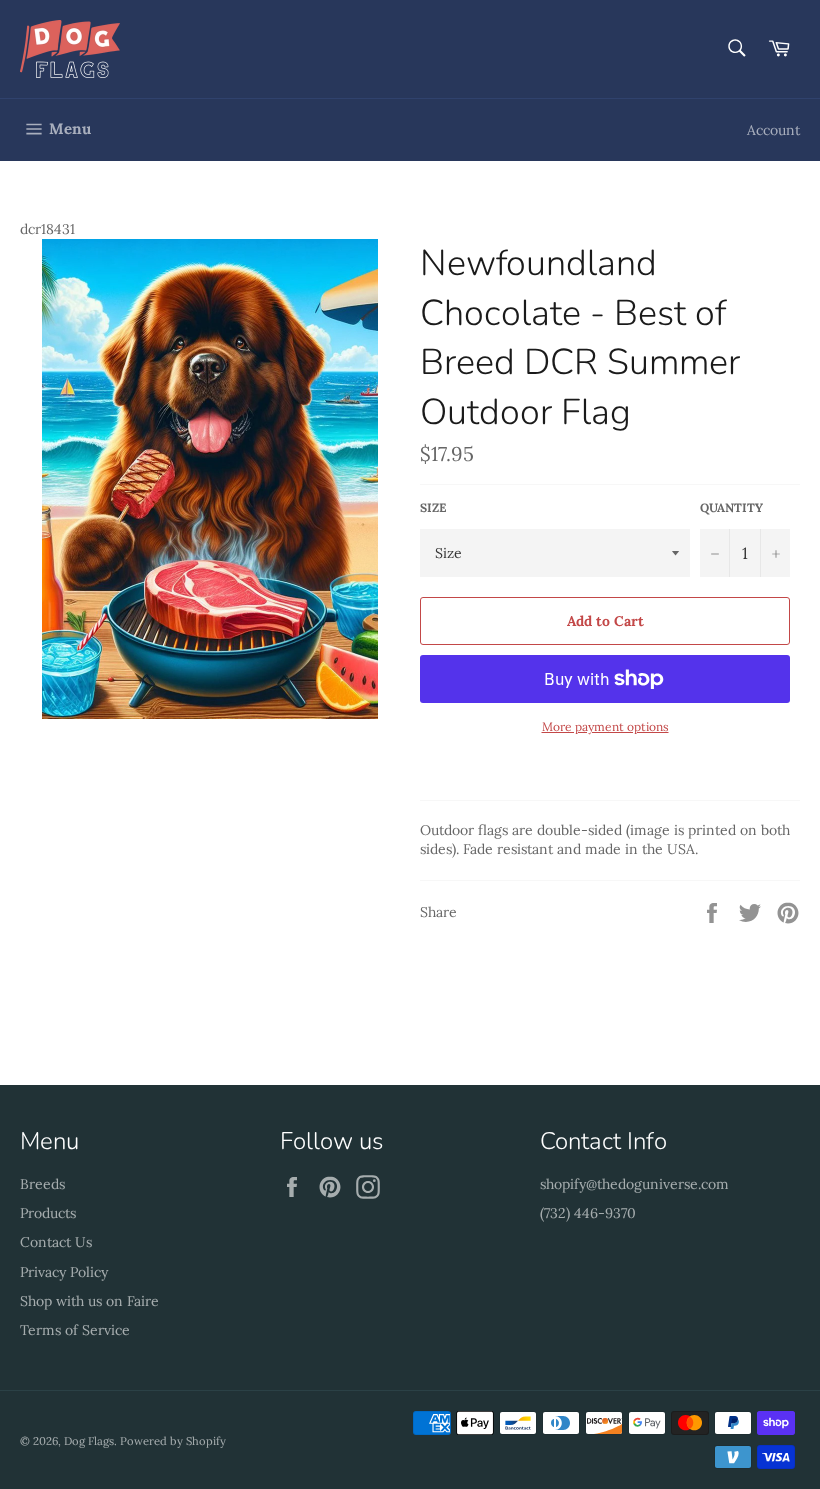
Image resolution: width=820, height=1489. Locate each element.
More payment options (605, 726)
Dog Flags (89, 1441)
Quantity (731, 507)
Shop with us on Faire (89, 1301)
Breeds (42, 1184)
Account (773, 130)
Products (48, 1213)
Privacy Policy (64, 1272)
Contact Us (56, 1242)
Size (433, 507)
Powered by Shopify (173, 1441)
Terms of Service (75, 1330)
